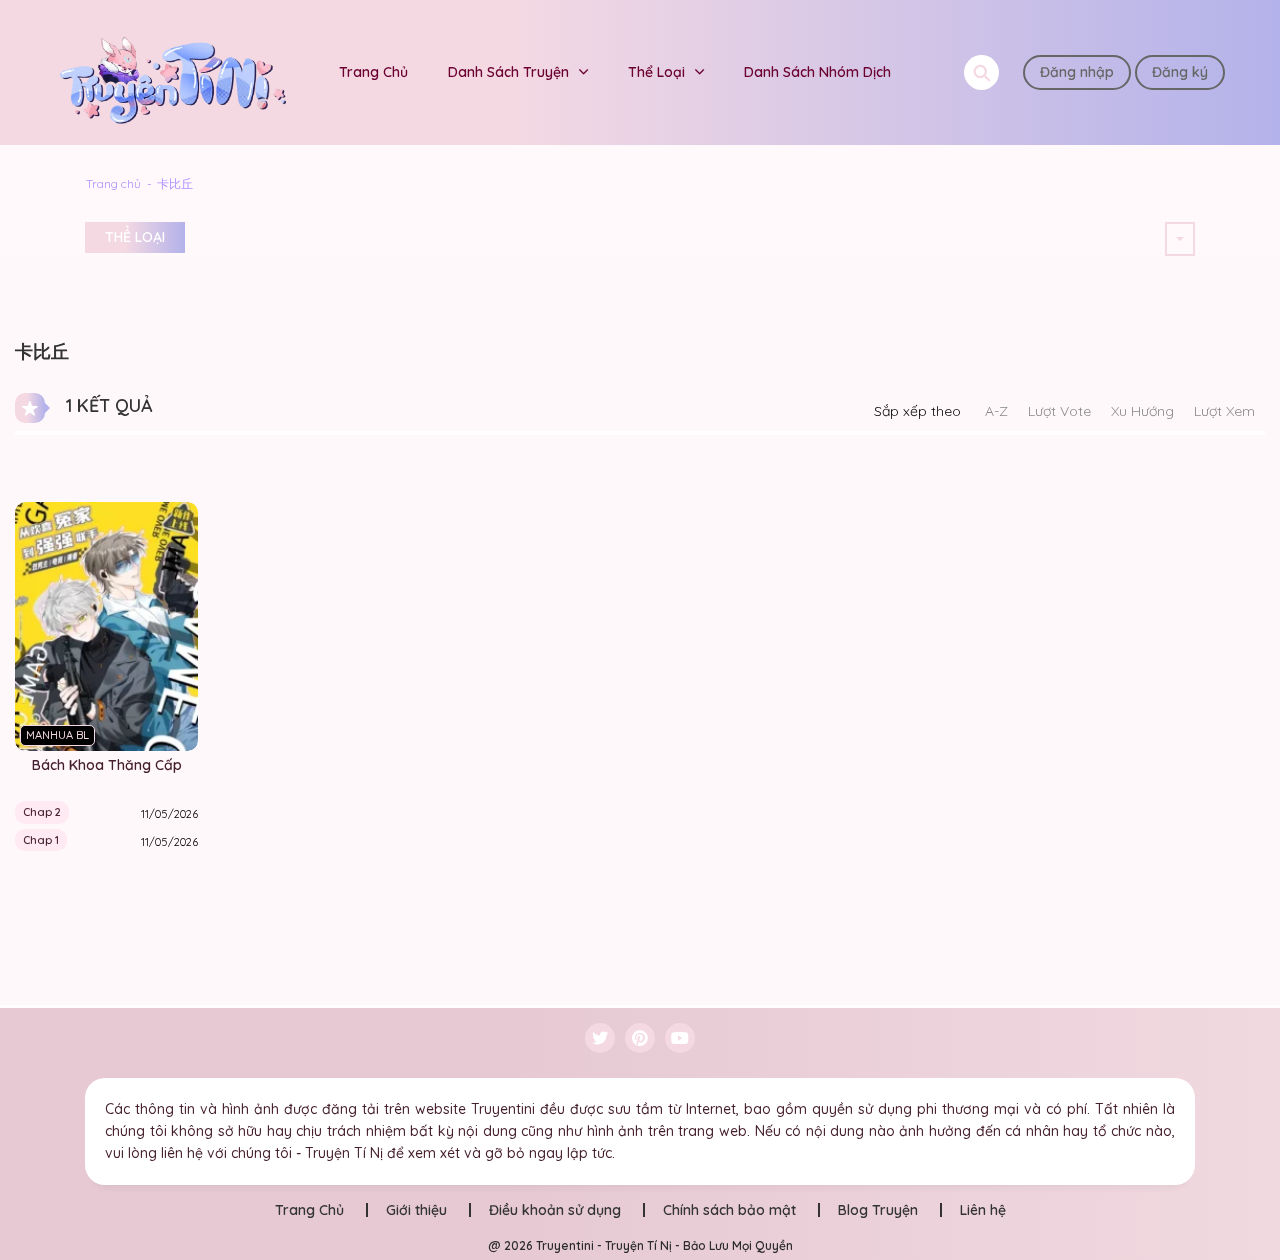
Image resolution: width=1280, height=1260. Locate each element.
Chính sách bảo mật (729, 1210)
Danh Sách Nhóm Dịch (817, 72)
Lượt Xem (1224, 411)
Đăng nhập (1077, 72)
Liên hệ (983, 1210)
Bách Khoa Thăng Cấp (107, 765)
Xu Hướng (1142, 411)
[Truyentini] (175, 71)
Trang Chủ (373, 72)
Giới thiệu (416, 1210)
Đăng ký (1180, 72)
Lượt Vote (1059, 411)
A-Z (996, 411)
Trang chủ (113, 183)
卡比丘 (175, 183)
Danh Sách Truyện (508, 72)
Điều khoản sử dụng (555, 1210)
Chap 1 (41, 840)
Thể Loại (656, 72)
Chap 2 (42, 812)
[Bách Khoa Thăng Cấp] (106, 625)
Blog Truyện (878, 1210)
